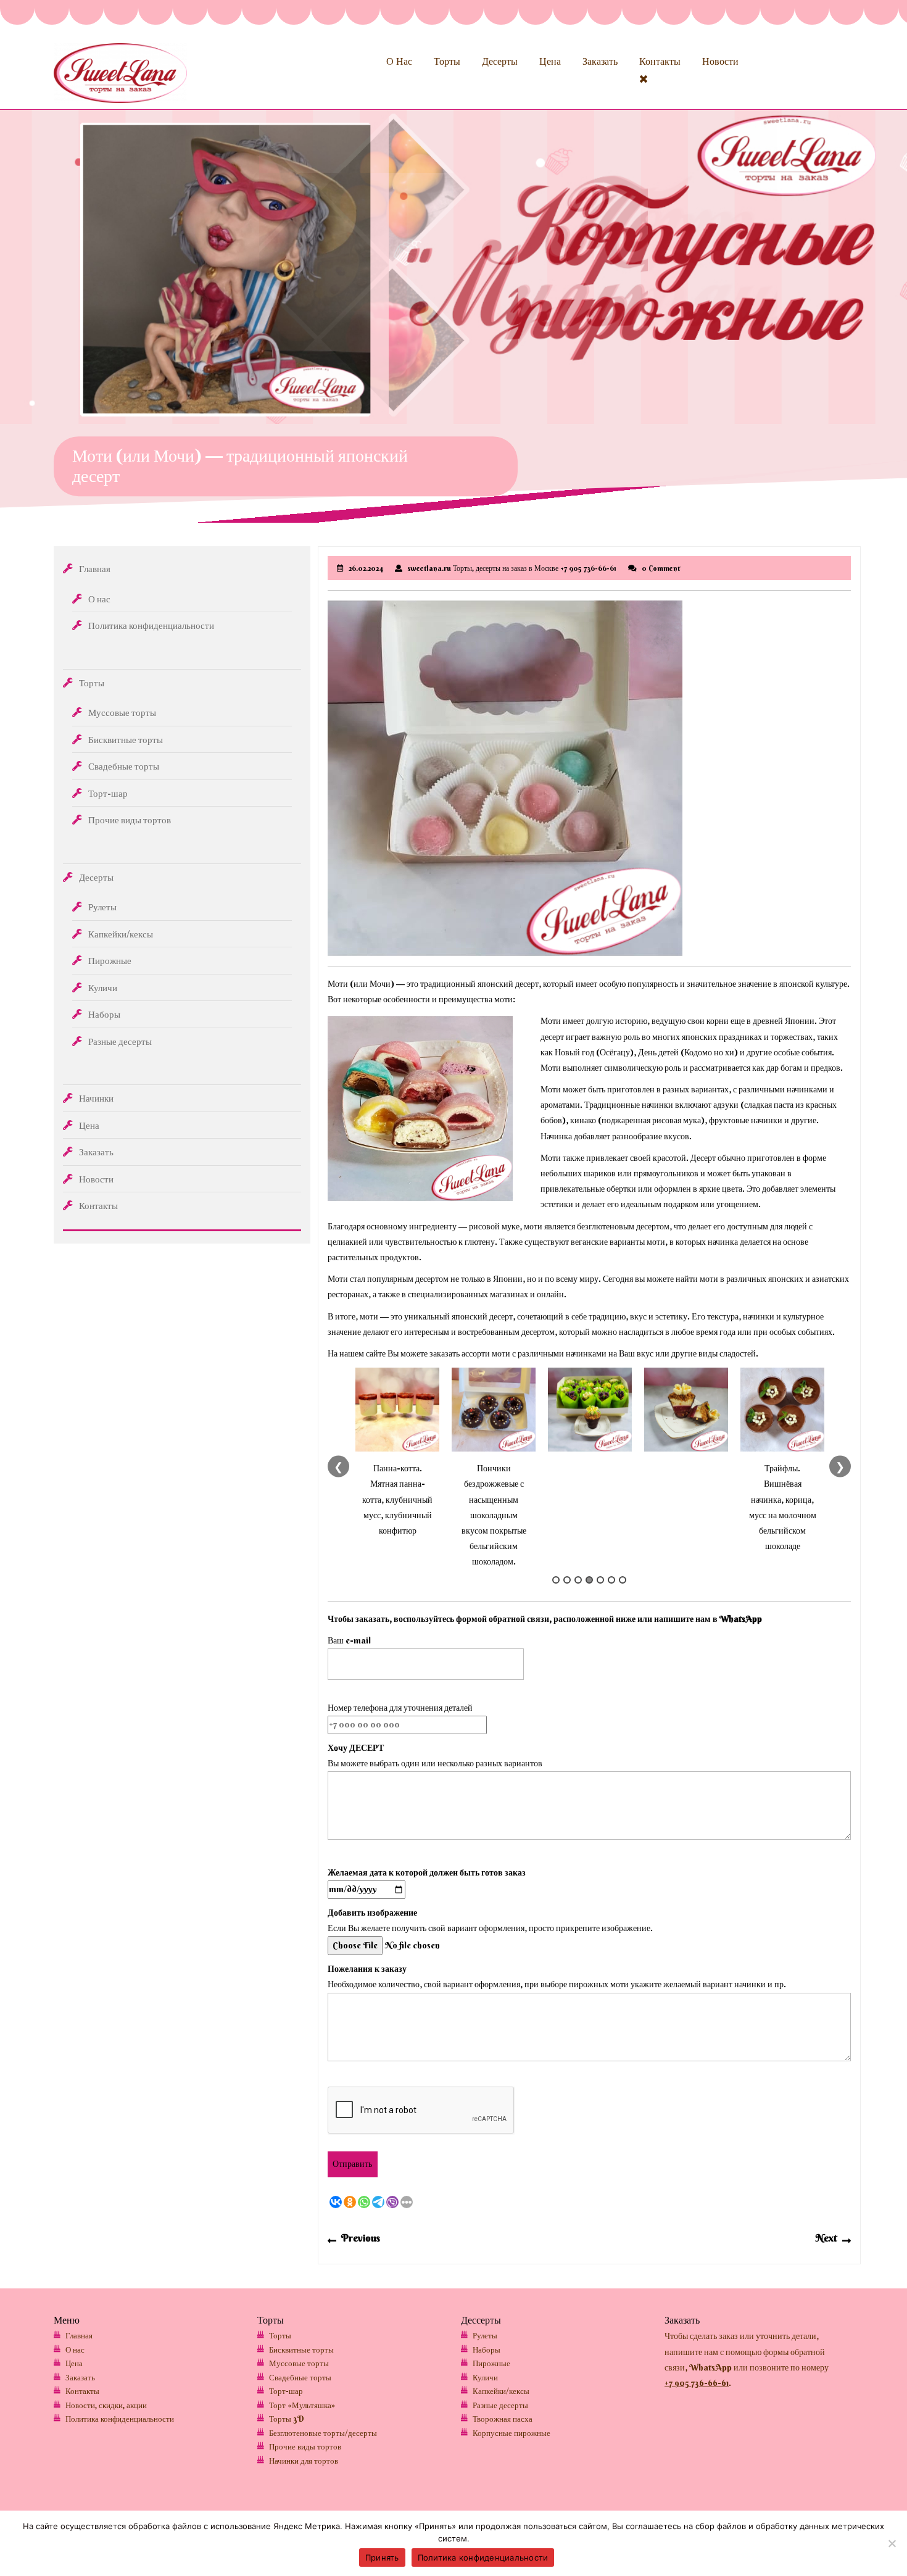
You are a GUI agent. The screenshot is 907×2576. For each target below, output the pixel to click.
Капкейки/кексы (121, 934)
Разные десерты (120, 1041)
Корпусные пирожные (511, 2433)
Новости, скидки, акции (106, 2405)
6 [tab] (611, 1580)
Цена (550, 61)
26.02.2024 (366, 568)
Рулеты (102, 907)
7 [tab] (623, 1580)
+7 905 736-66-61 (697, 2383)
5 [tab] (600, 1580)
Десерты (500, 61)
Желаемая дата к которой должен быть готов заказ (427, 1872)
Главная (95, 569)
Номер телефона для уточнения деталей (400, 1708)
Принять (382, 2557)
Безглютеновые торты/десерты (323, 2433)
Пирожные (110, 961)
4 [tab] (589, 1580)
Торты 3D (287, 2419)
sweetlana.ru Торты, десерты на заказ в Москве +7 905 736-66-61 (512, 568)
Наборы (104, 1014)
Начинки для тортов (304, 2461)
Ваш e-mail (349, 1640)
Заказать (600, 61)
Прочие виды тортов (130, 820)
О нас (399, 61)
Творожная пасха (503, 2419)
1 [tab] (556, 1580)
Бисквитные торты (126, 740)
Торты (447, 61)
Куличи (103, 988)
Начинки (96, 1098)
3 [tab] (578, 1580)
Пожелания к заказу (367, 1969)
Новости (720, 61)
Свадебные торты (124, 766)
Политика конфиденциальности (151, 625)
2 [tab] (567, 1580)
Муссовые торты (122, 713)
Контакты (660, 61)
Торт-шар (108, 793)
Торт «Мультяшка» (302, 2405)
